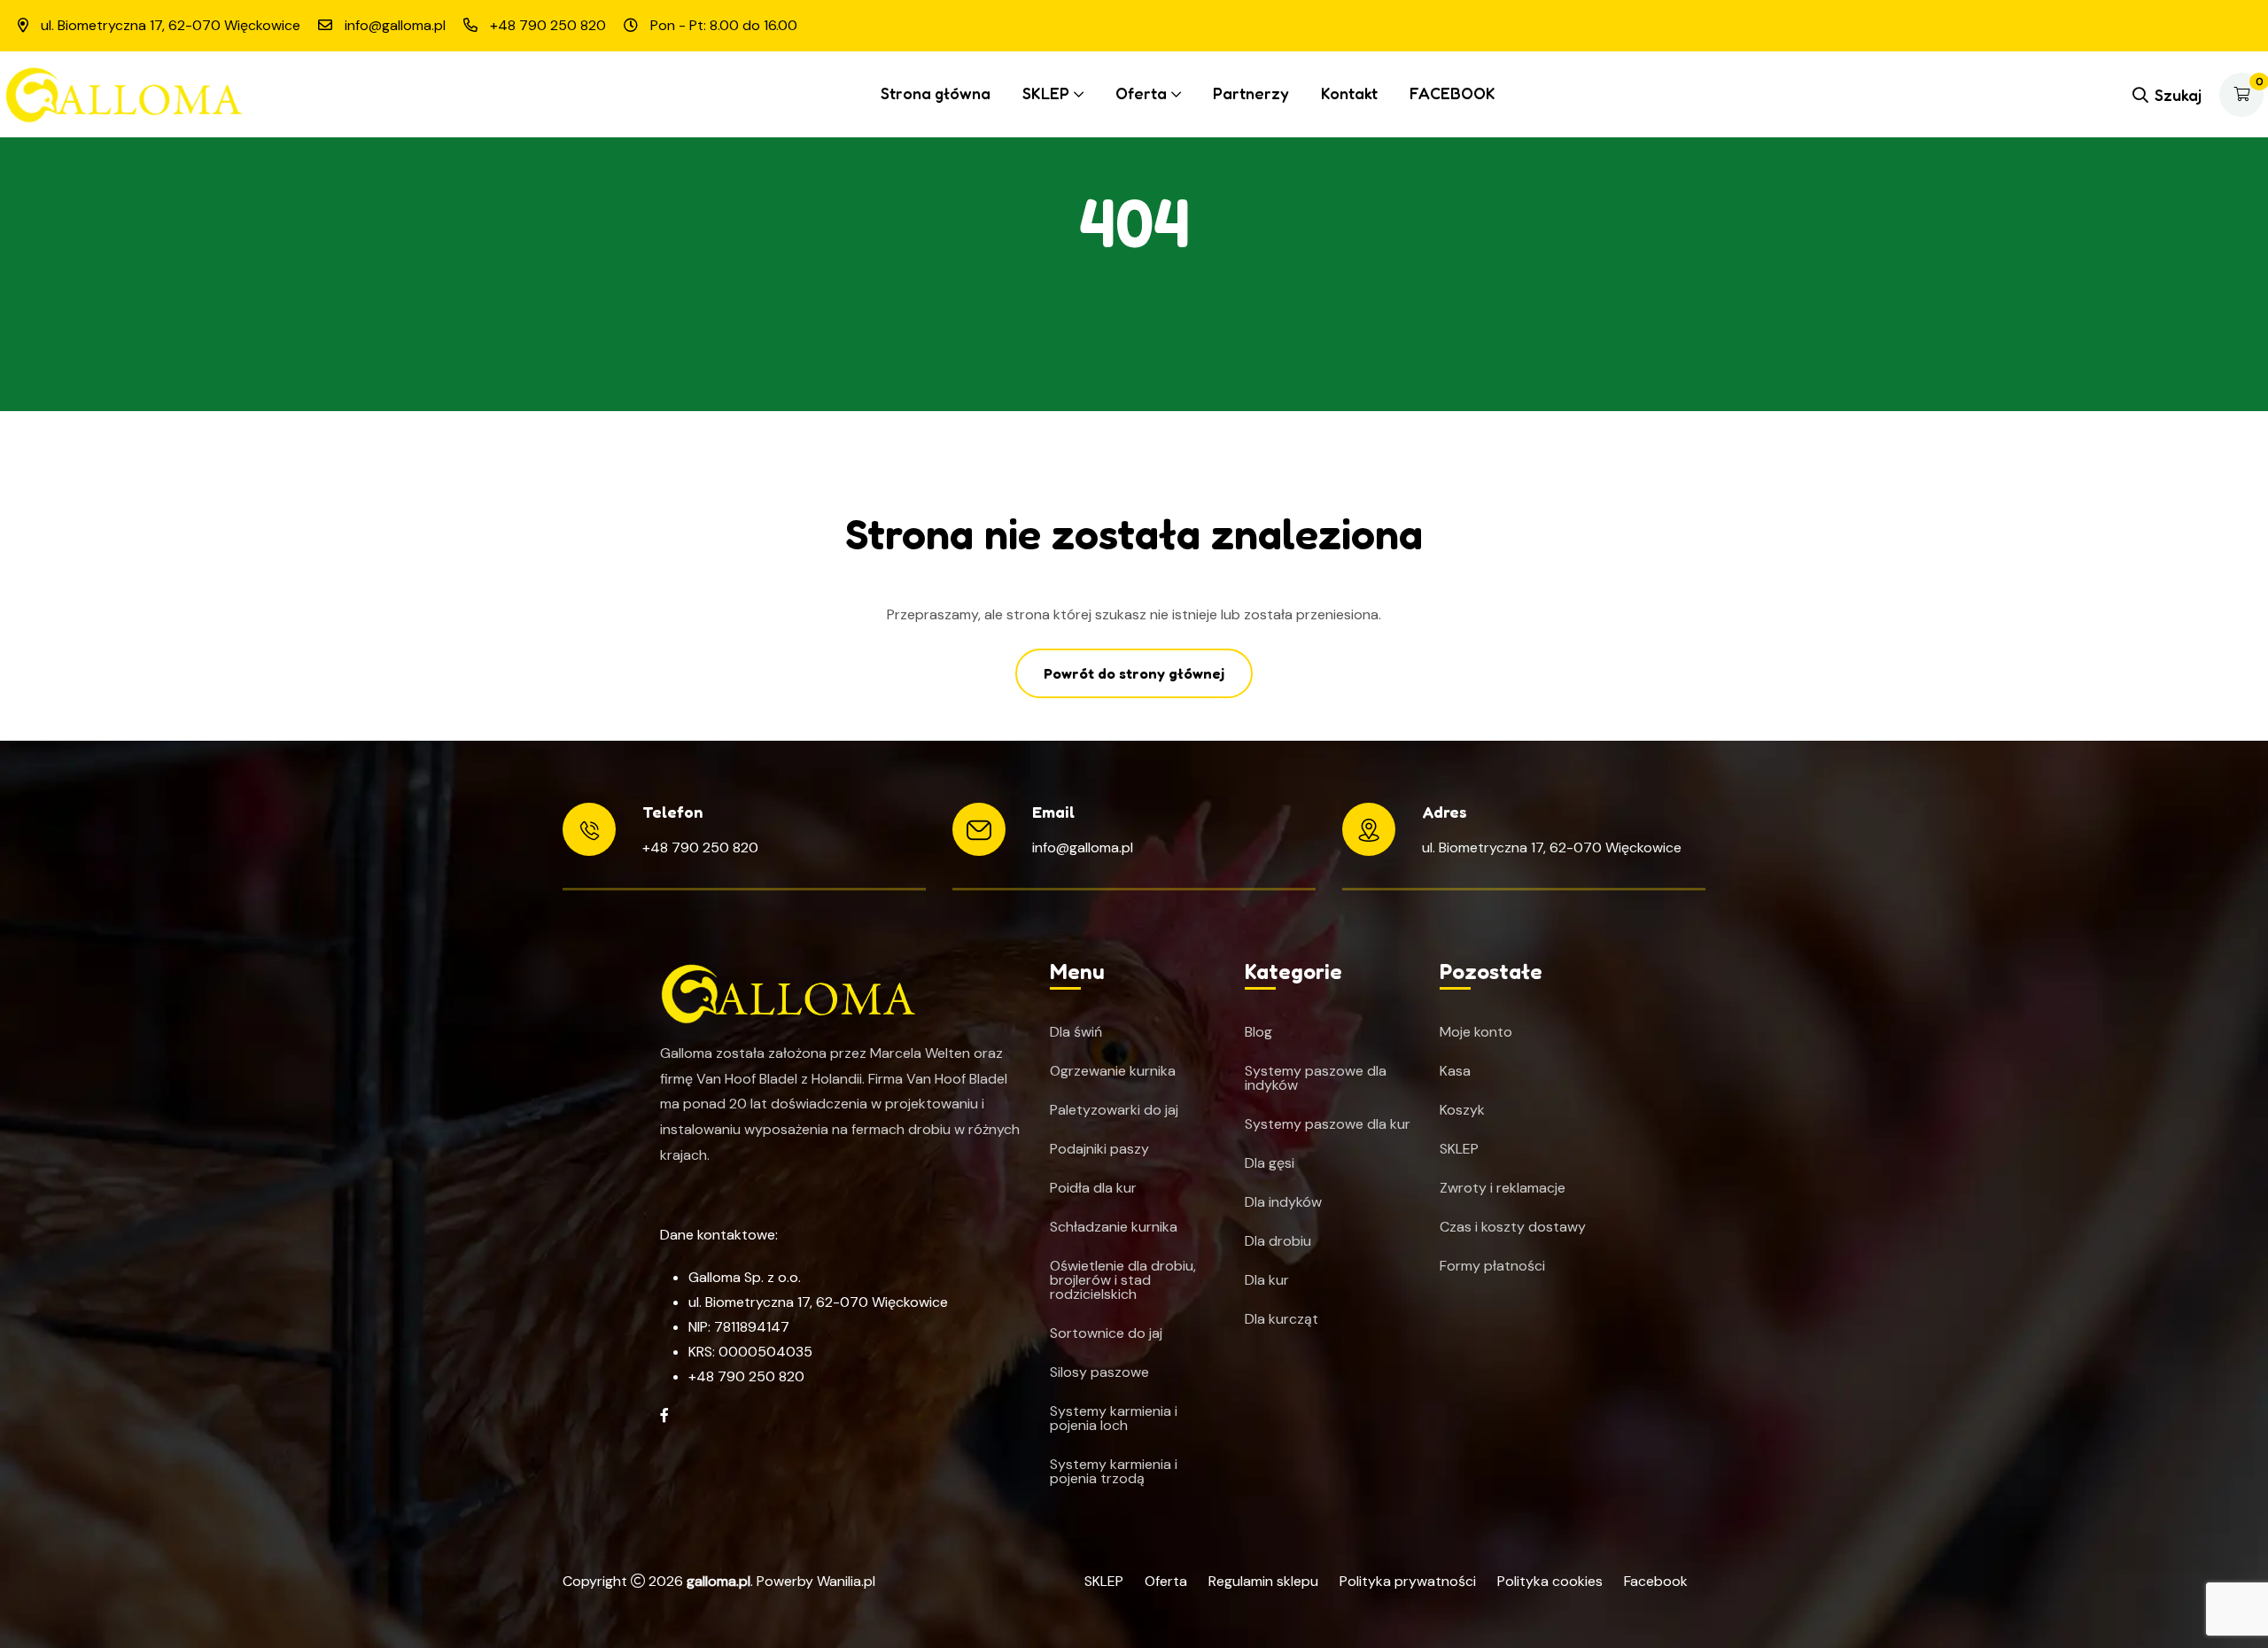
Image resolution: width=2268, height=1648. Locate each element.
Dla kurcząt (1282, 1319)
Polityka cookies (1550, 1581)
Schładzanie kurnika (1114, 1227)
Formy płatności (1492, 1266)
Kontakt (1349, 93)
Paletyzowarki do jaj (1114, 1110)
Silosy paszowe (1099, 1372)
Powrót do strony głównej (1134, 673)
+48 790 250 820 (700, 847)
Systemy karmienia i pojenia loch (1114, 1419)
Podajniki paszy (1099, 1149)
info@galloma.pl (1083, 847)
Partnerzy (1251, 93)
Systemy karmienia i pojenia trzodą (1114, 1472)
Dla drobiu (1278, 1241)
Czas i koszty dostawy (1513, 1227)
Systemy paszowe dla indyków (1316, 1078)
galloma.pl (718, 1581)
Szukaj (2178, 95)
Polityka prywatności (1408, 1581)
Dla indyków (1283, 1202)
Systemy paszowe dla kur (1328, 1124)
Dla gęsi (1270, 1163)
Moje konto (1476, 1032)
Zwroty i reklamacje (1503, 1188)
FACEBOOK (1452, 93)
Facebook (1656, 1581)
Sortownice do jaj (1106, 1333)
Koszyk (1462, 1110)
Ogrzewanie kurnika (1113, 1071)
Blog (1258, 1032)
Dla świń (1076, 1032)
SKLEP (1046, 93)
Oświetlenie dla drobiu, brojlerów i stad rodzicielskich (1123, 1280)
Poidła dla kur (1093, 1188)
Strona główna (936, 93)
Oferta (1141, 93)
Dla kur (1267, 1280)
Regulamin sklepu (1263, 1581)
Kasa (1455, 1071)
